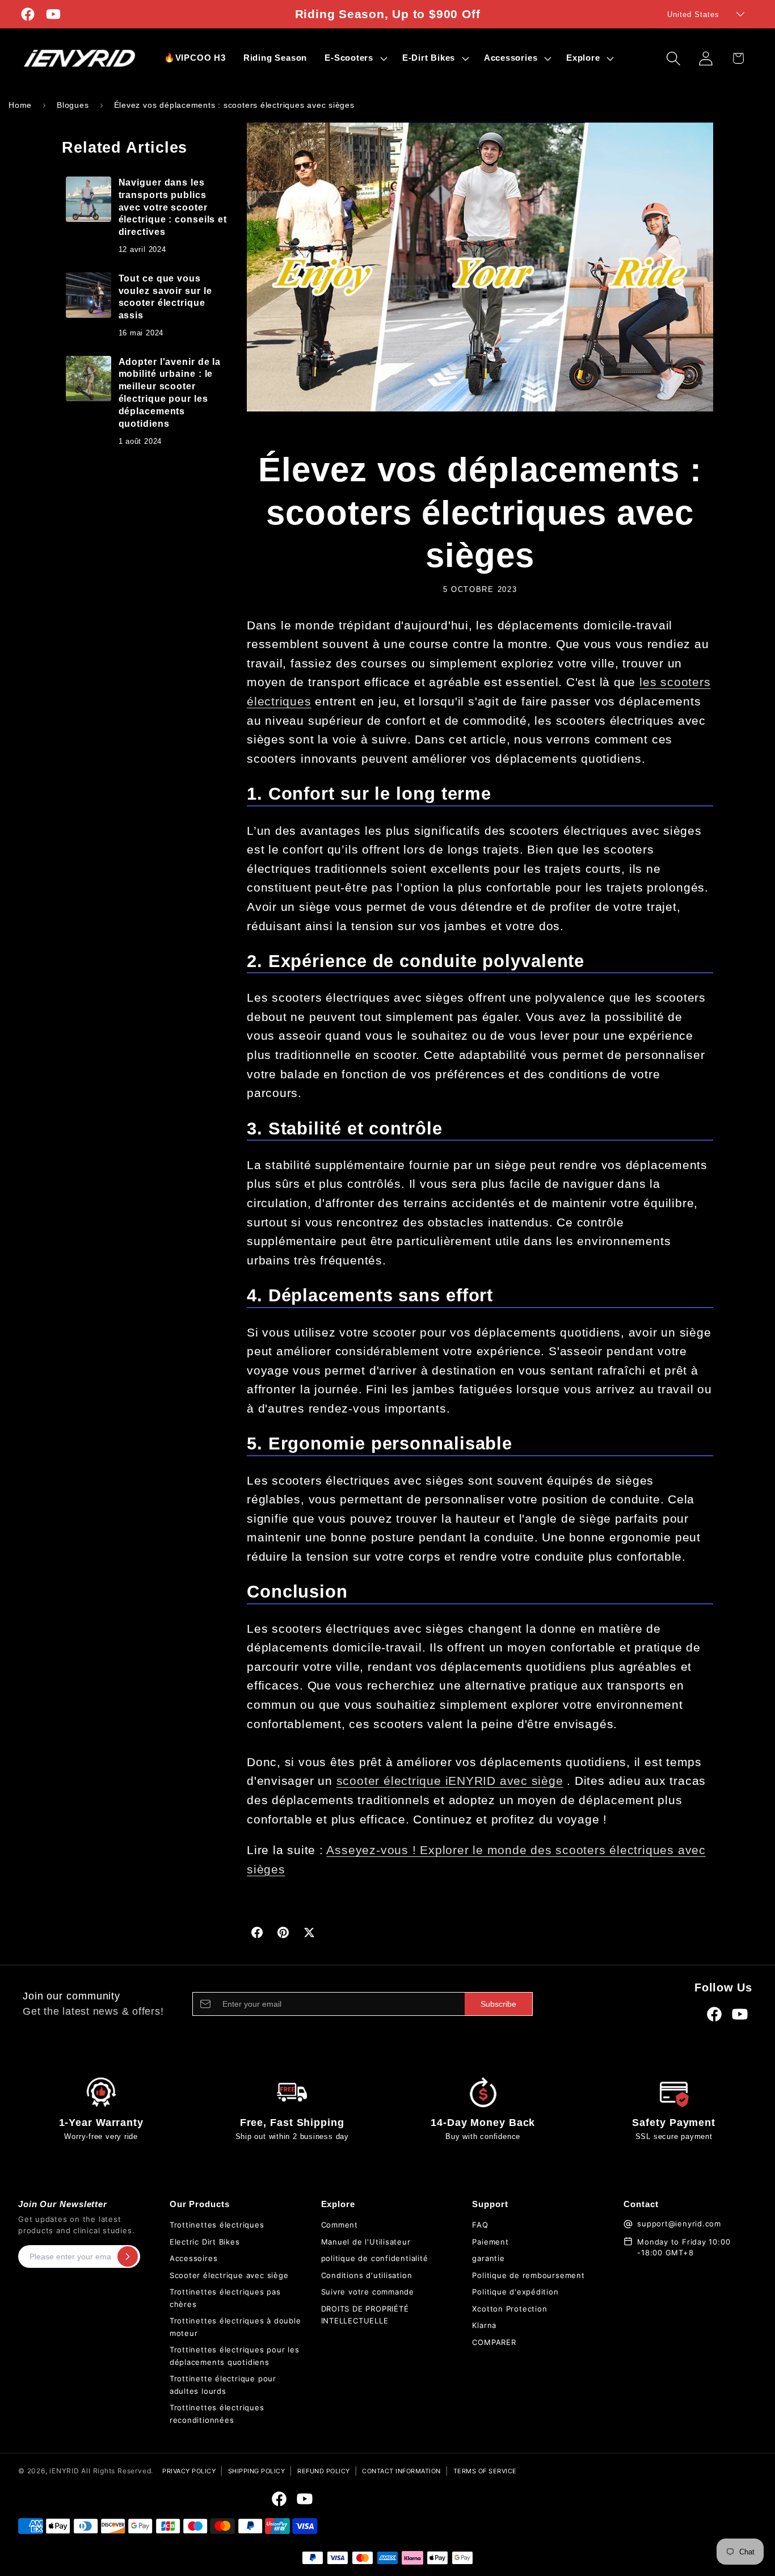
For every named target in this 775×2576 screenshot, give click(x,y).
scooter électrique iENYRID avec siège (450, 1781)
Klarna (484, 2325)
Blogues (73, 105)
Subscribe (498, 2004)
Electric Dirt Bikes (205, 2242)
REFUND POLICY (324, 2471)
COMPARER (494, 2342)
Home (20, 105)
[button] (355, 58)
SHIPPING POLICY (257, 2471)
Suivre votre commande (368, 2292)
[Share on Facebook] (257, 1932)
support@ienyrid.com (679, 2224)
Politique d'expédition (515, 2292)
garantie (488, 2258)
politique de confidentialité (375, 2258)
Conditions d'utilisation (367, 2275)
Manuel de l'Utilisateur (366, 2242)
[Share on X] (309, 1932)
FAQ (480, 2225)
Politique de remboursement (528, 2275)
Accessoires (194, 2258)
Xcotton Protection (509, 2309)
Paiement (490, 2242)
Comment (340, 2225)
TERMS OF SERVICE (485, 2471)
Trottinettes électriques (217, 2225)
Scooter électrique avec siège (229, 2275)
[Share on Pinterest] (283, 1932)
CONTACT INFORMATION (401, 2471)
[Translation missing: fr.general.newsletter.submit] (128, 2256)
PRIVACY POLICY (189, 2471)
